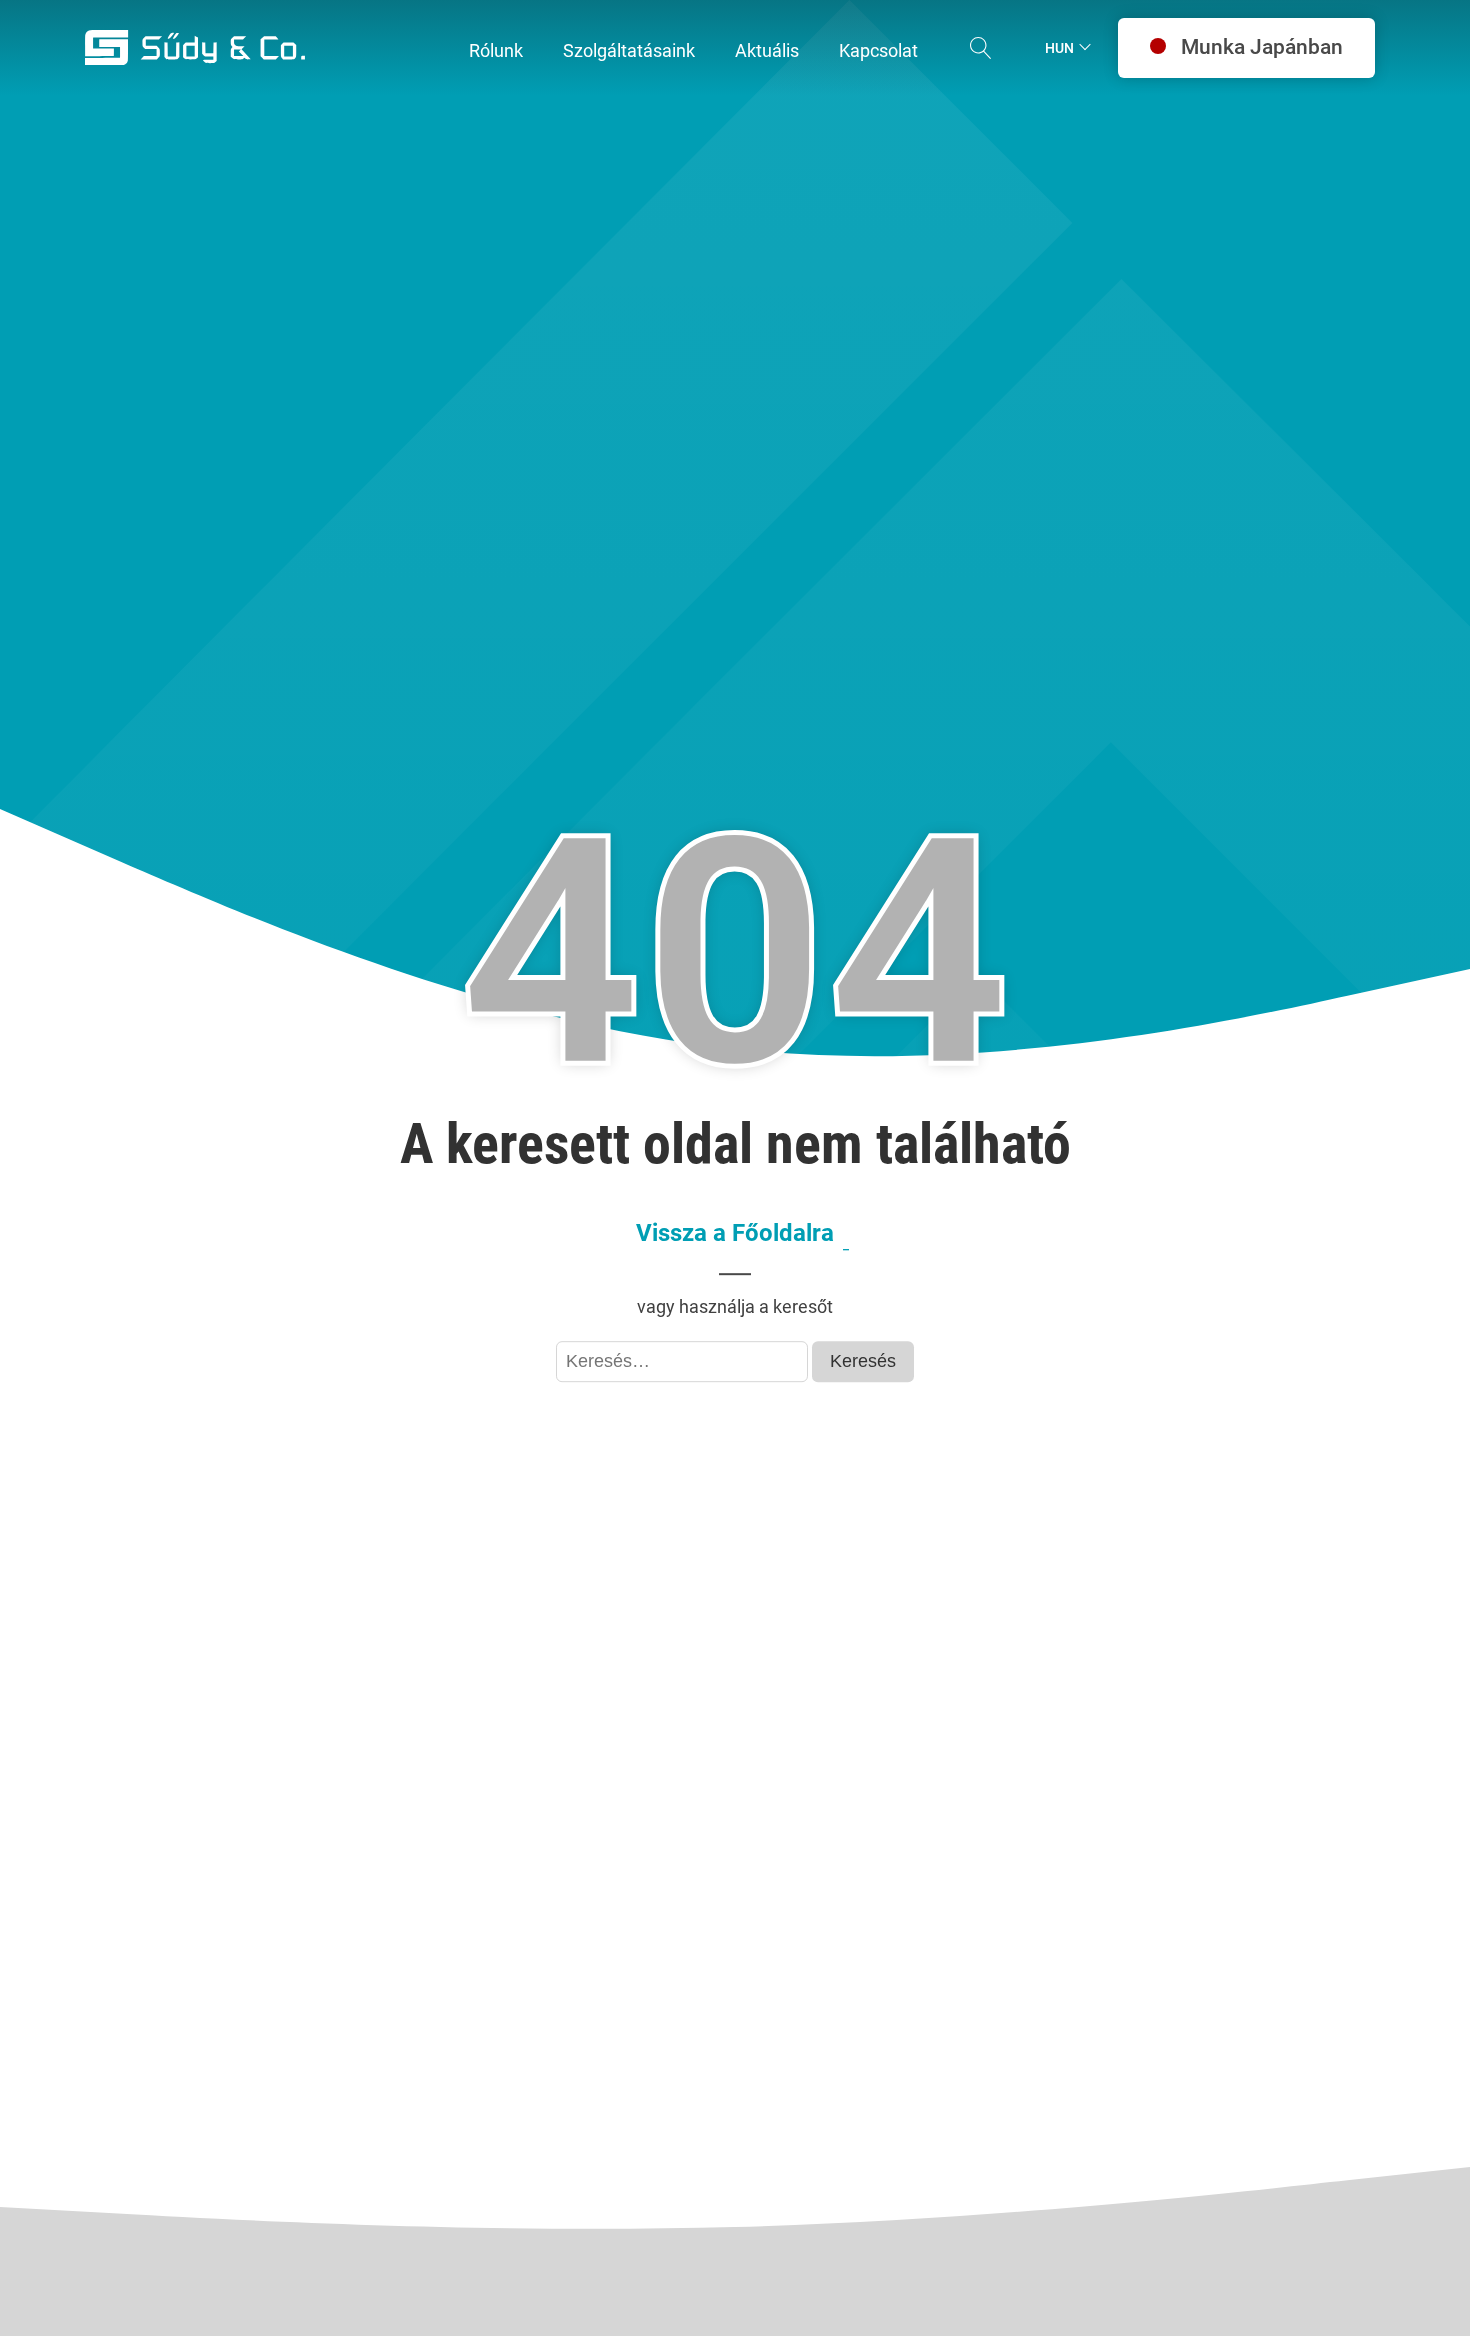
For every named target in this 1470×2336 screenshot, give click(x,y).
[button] (496, 51)
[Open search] (981, 48)
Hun (1059, 48)
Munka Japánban (1262, 47)
